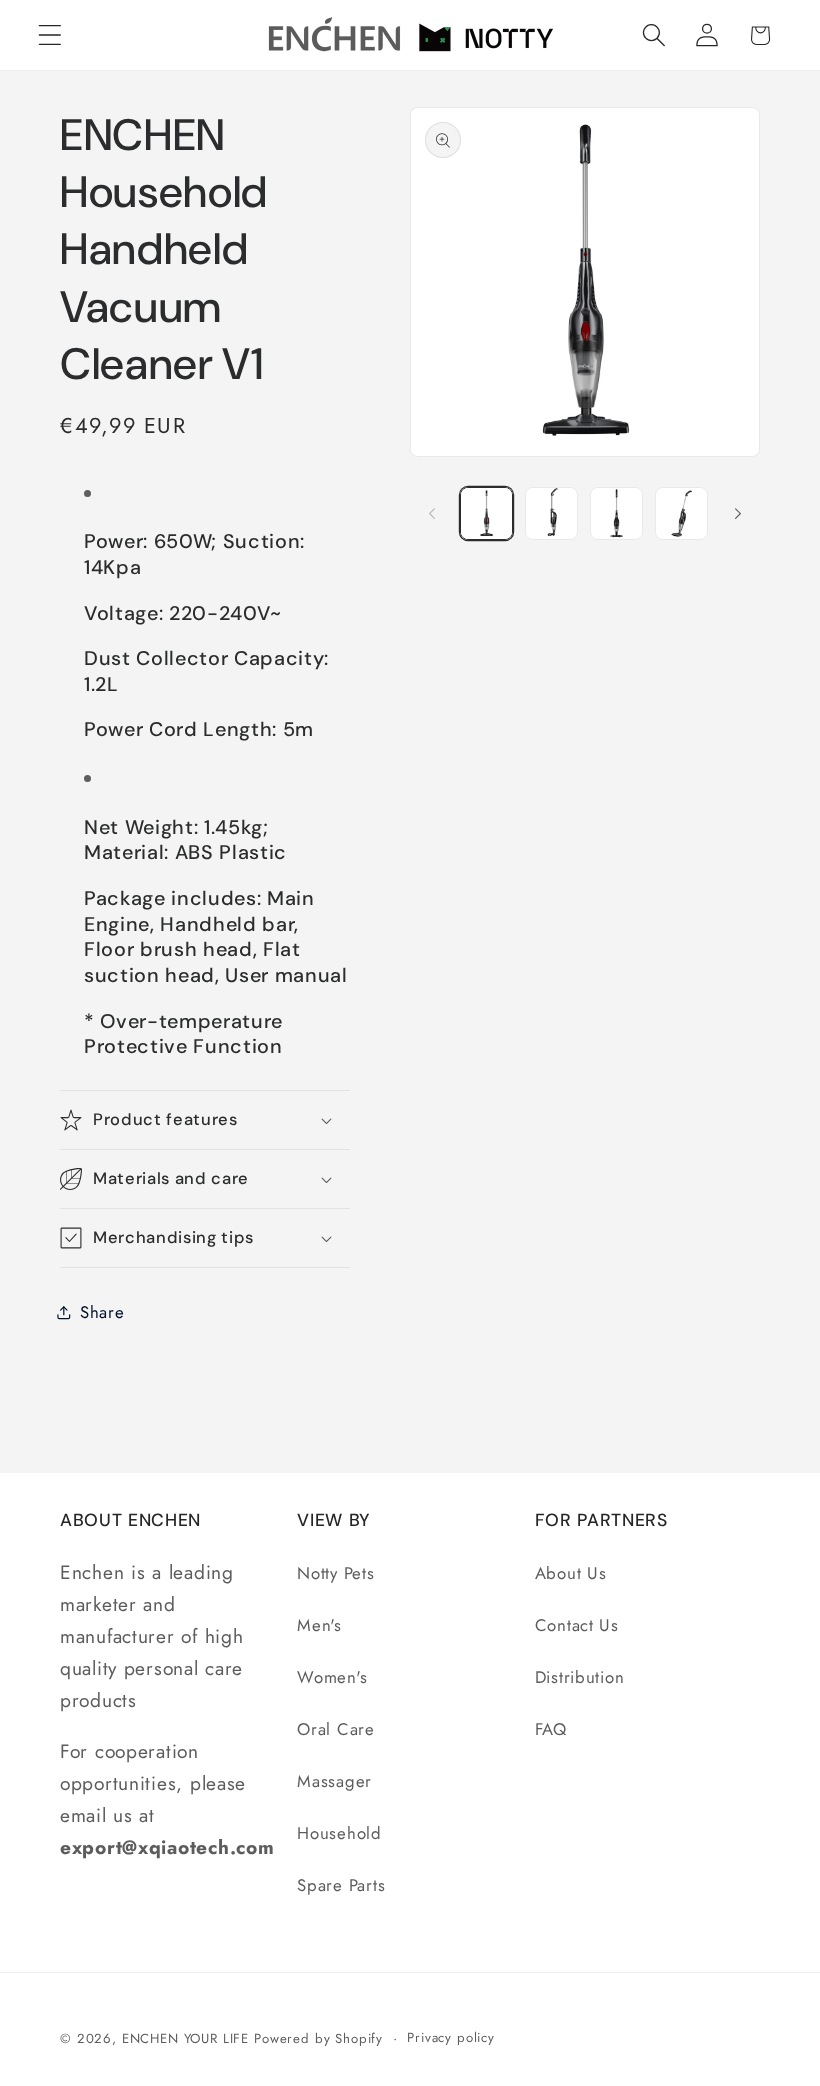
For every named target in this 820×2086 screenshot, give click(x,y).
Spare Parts (341, 1885)
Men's (319, 1625)
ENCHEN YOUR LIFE (185, 2038)
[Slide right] (738, 513)
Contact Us (577, 1625)
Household (339, 1833)
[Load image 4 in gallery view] (681, 513)
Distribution (580, 1677)
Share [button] (102, 1312)
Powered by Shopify (318, 2038)
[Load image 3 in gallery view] (616, 513)
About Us (571, 1573)
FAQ (551, 1729)
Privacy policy (451, 2037)
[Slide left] (432, 513)
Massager (334, 1781)
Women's (332, 1677)
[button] (50, 35)
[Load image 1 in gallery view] (486, 513)
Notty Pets (335, 1573)
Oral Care (335, 1729)
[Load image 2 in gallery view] (551, 513)
